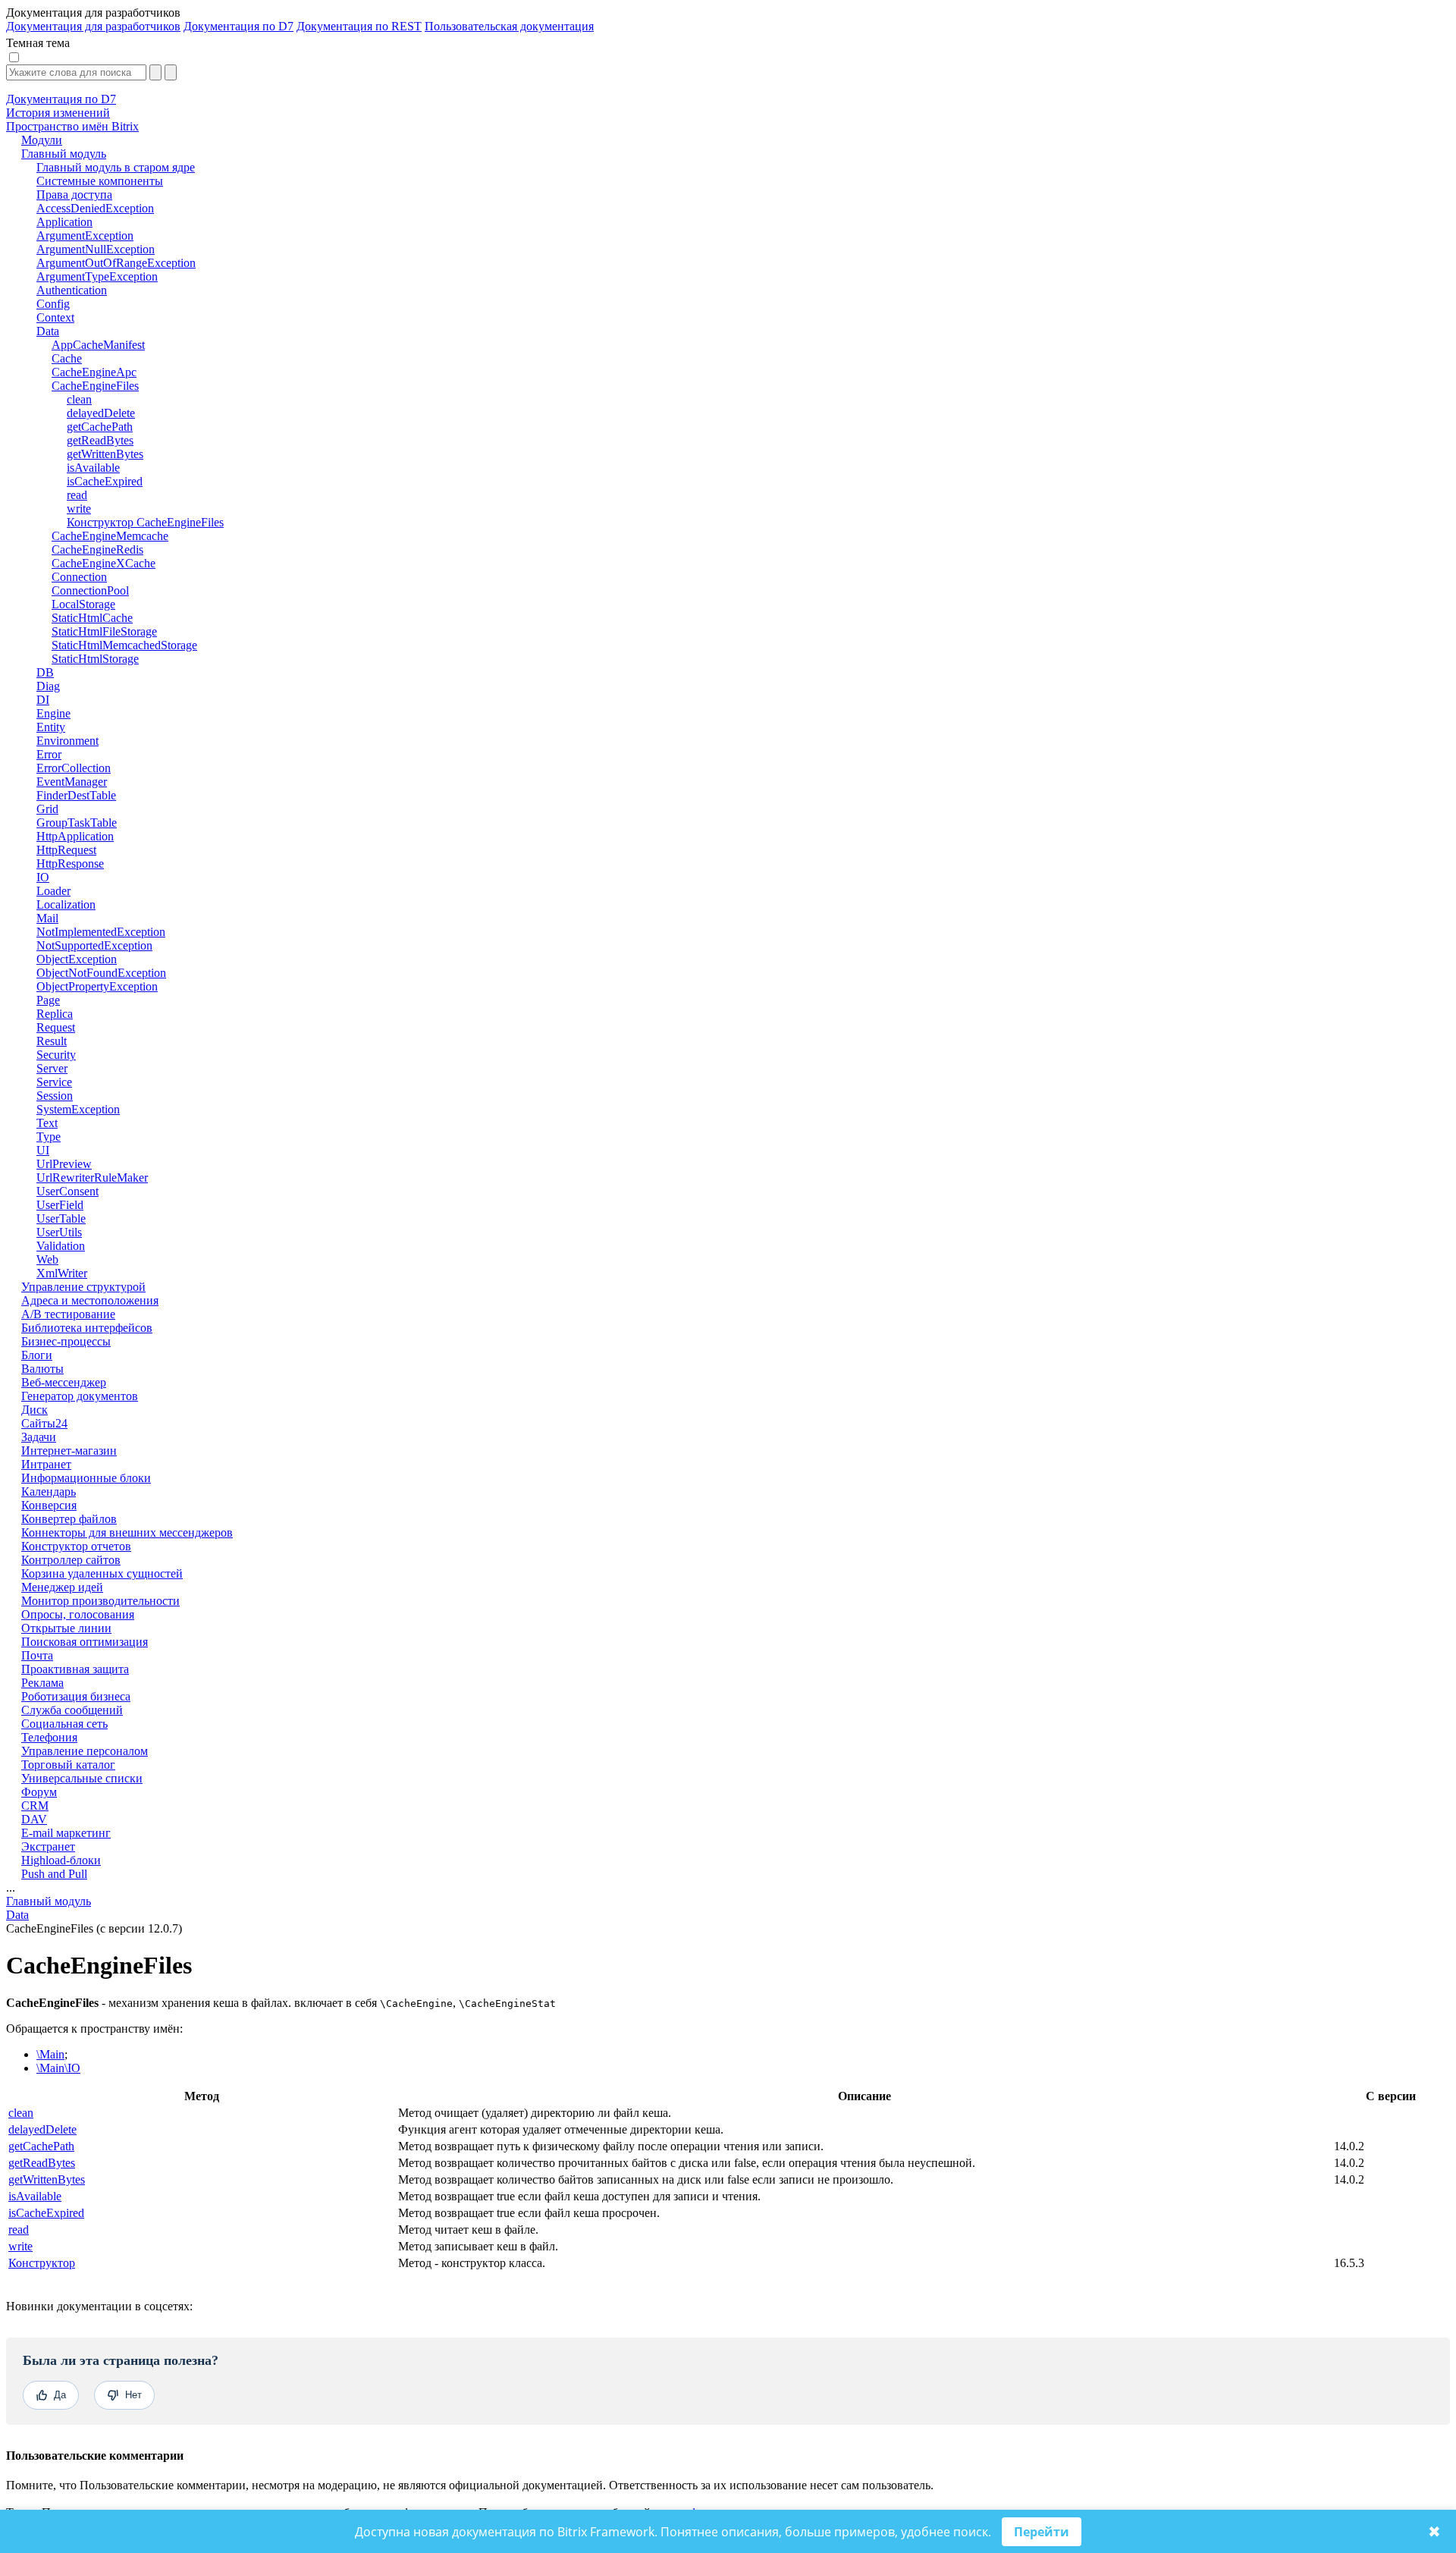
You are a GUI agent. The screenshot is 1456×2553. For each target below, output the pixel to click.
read (19, 2230)
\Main (50, 2054)
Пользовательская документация (509, 26)
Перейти (1042, 2532)
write (20, 2246)
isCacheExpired (46, 2213)
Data (17, 1915)
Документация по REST (359, 26)
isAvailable (35, 2196)
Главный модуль (49, 1901)
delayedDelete (42, 2129)
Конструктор (42, 2263)
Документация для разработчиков (93, 26)
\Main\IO (58, 2068)
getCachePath (41, 2146)
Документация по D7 (238, 26)
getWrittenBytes (47, 2179)
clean (21, 2113)
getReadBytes (42, 2163)
